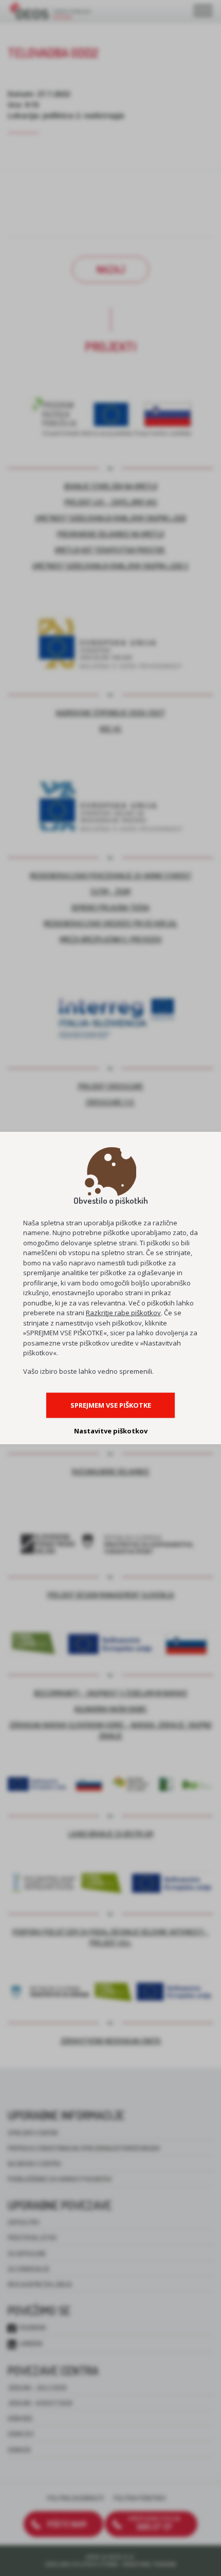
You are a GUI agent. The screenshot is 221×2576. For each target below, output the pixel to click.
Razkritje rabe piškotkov (123, 1313)
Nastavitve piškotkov (111, 1431)
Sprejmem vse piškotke (111, 1405)
